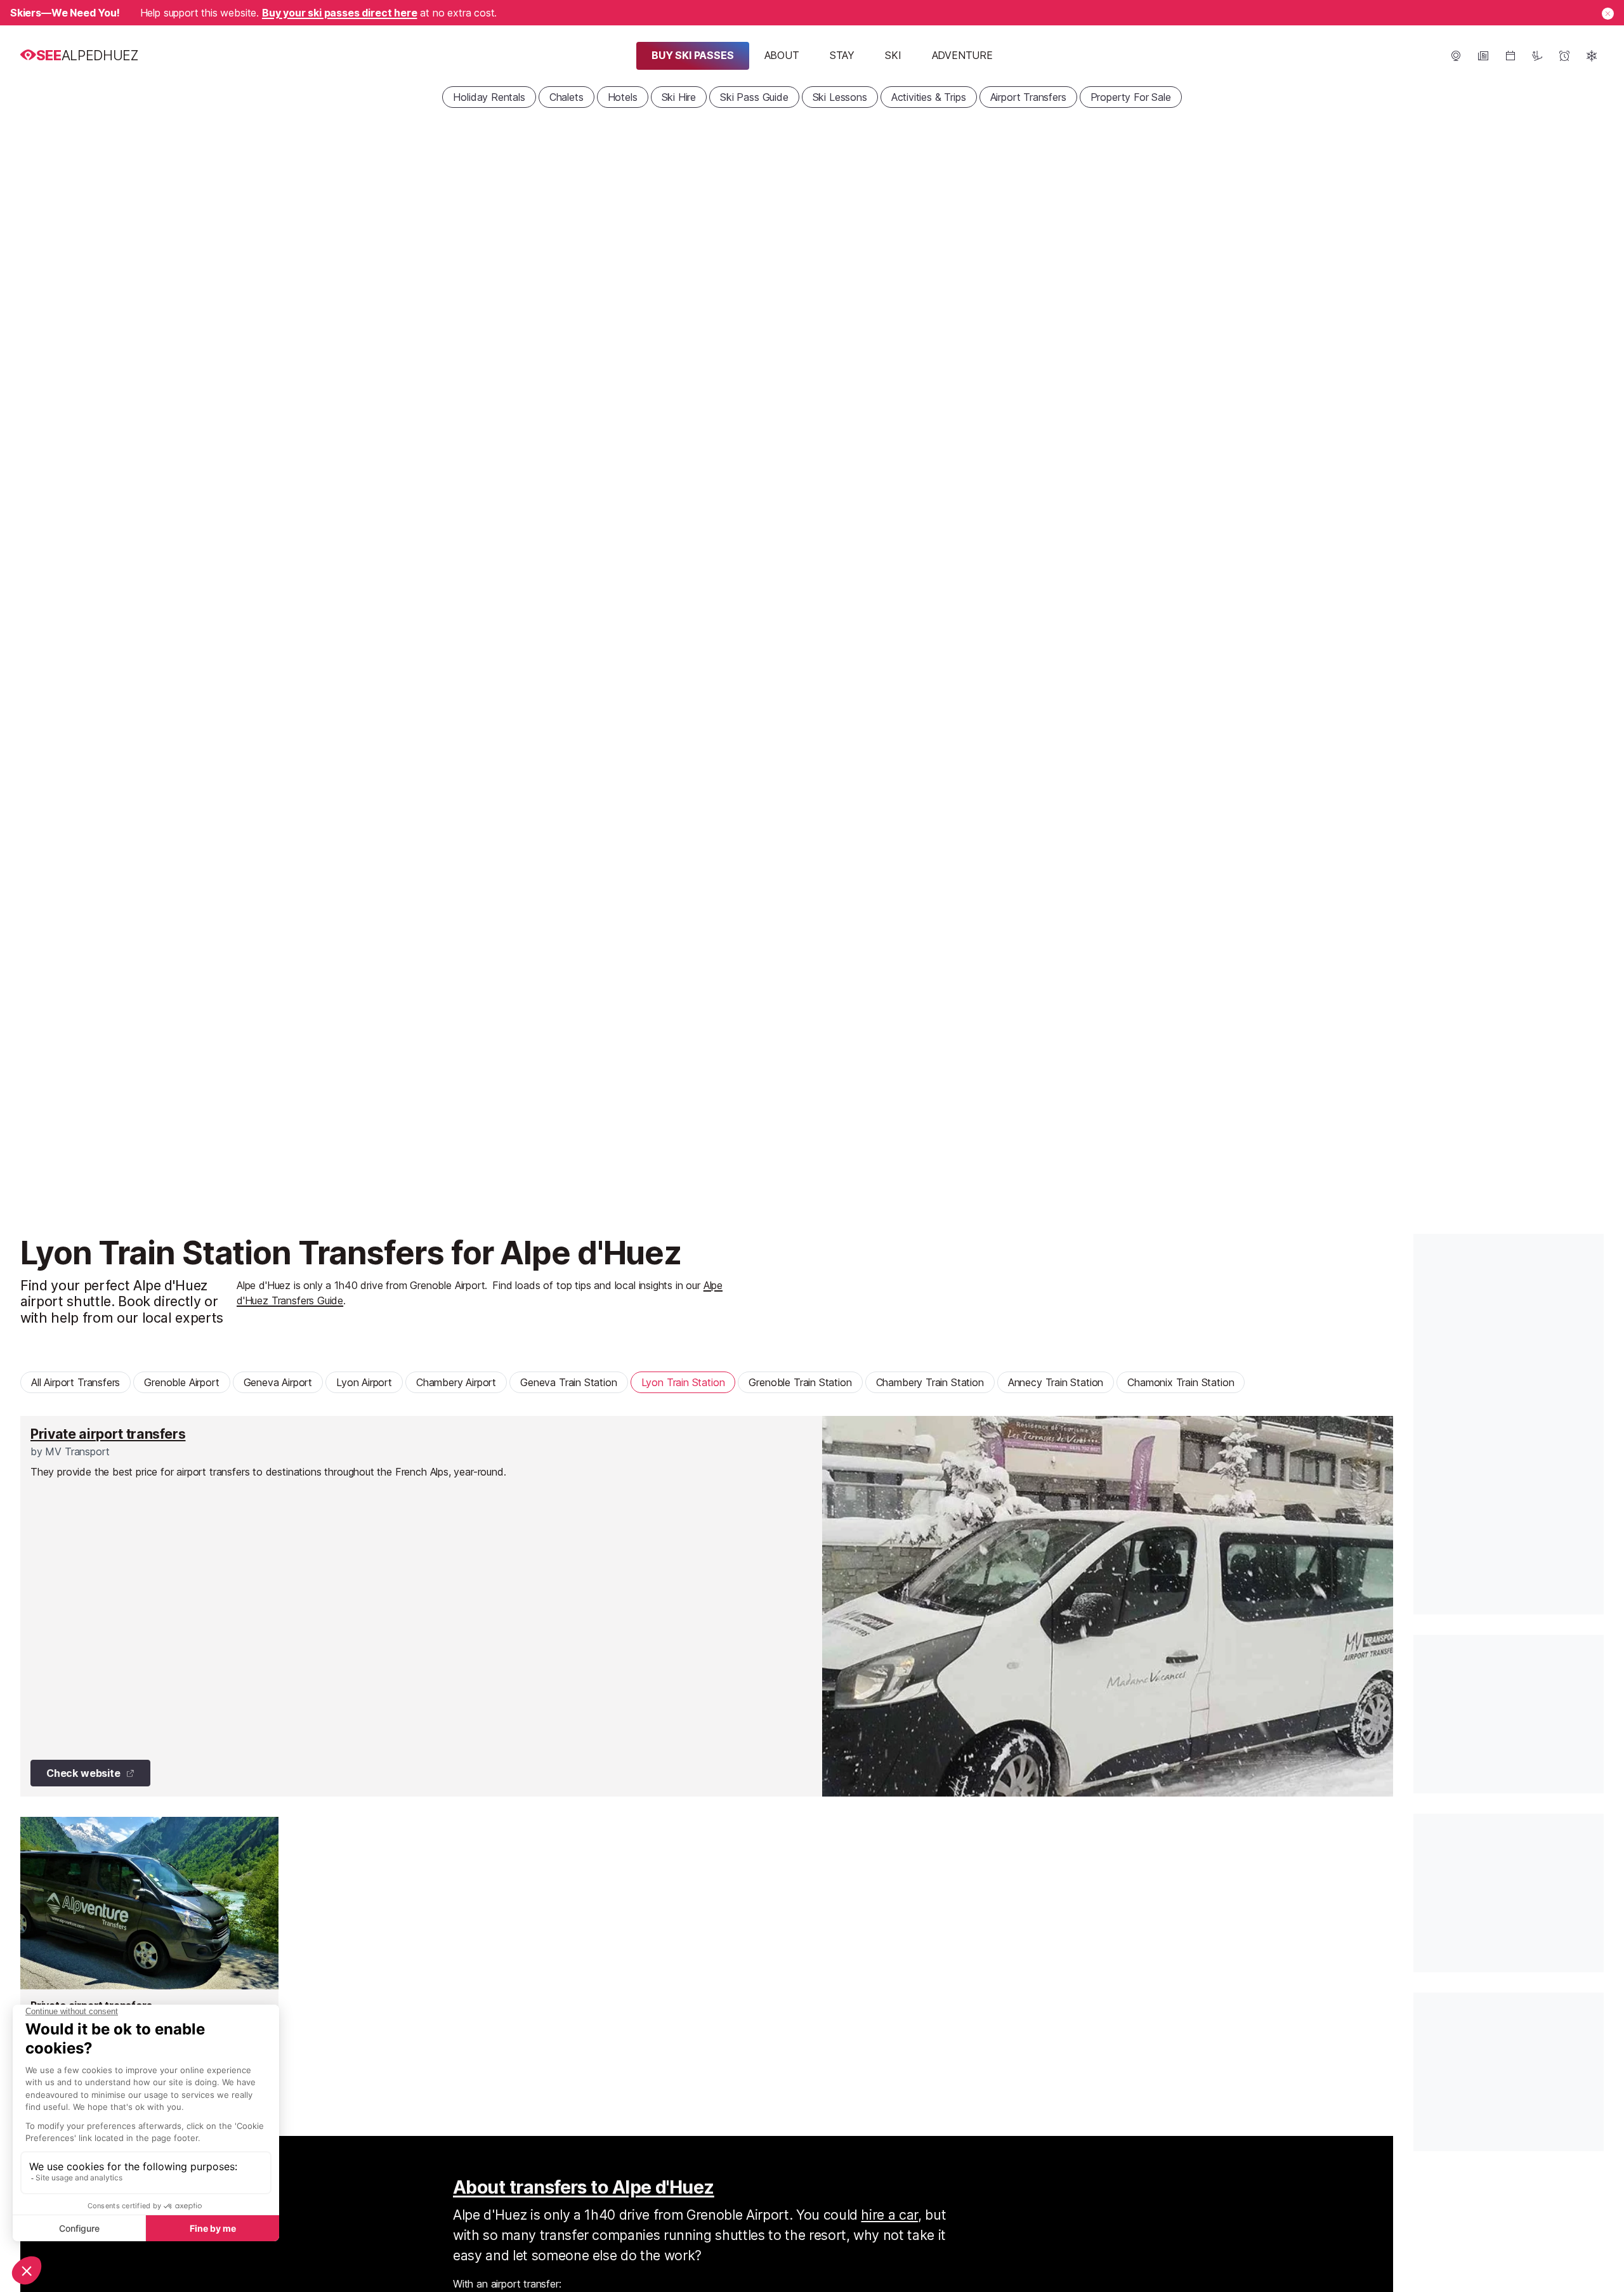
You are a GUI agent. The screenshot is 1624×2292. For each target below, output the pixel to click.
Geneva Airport (278, 1382)
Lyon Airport (364, 1382)
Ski (893, 55)
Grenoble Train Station (800, 1382)
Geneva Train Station (568, 1382)
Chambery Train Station (930, 1382)
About (782, 55)
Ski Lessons (840, 97)
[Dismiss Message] (1608, 14)
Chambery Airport (456, 1382)
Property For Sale (1131, 97)
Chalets (566, 97)
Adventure (962, 55)
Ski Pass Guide (754, 97)
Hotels (623, 97)
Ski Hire (679, 97)
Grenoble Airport (181, 1382)
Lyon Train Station (683, 1382)
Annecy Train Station (1056, 1382)
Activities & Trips (929, 97)
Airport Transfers (1028, 97)
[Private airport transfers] (707, 1606)
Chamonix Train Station (1181, 1382)
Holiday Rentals (489, 97)
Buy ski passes (693, 55)
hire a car (889, 2215)
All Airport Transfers (75, 1382)
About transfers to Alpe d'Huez (584, 2187)
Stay (842, 55)
